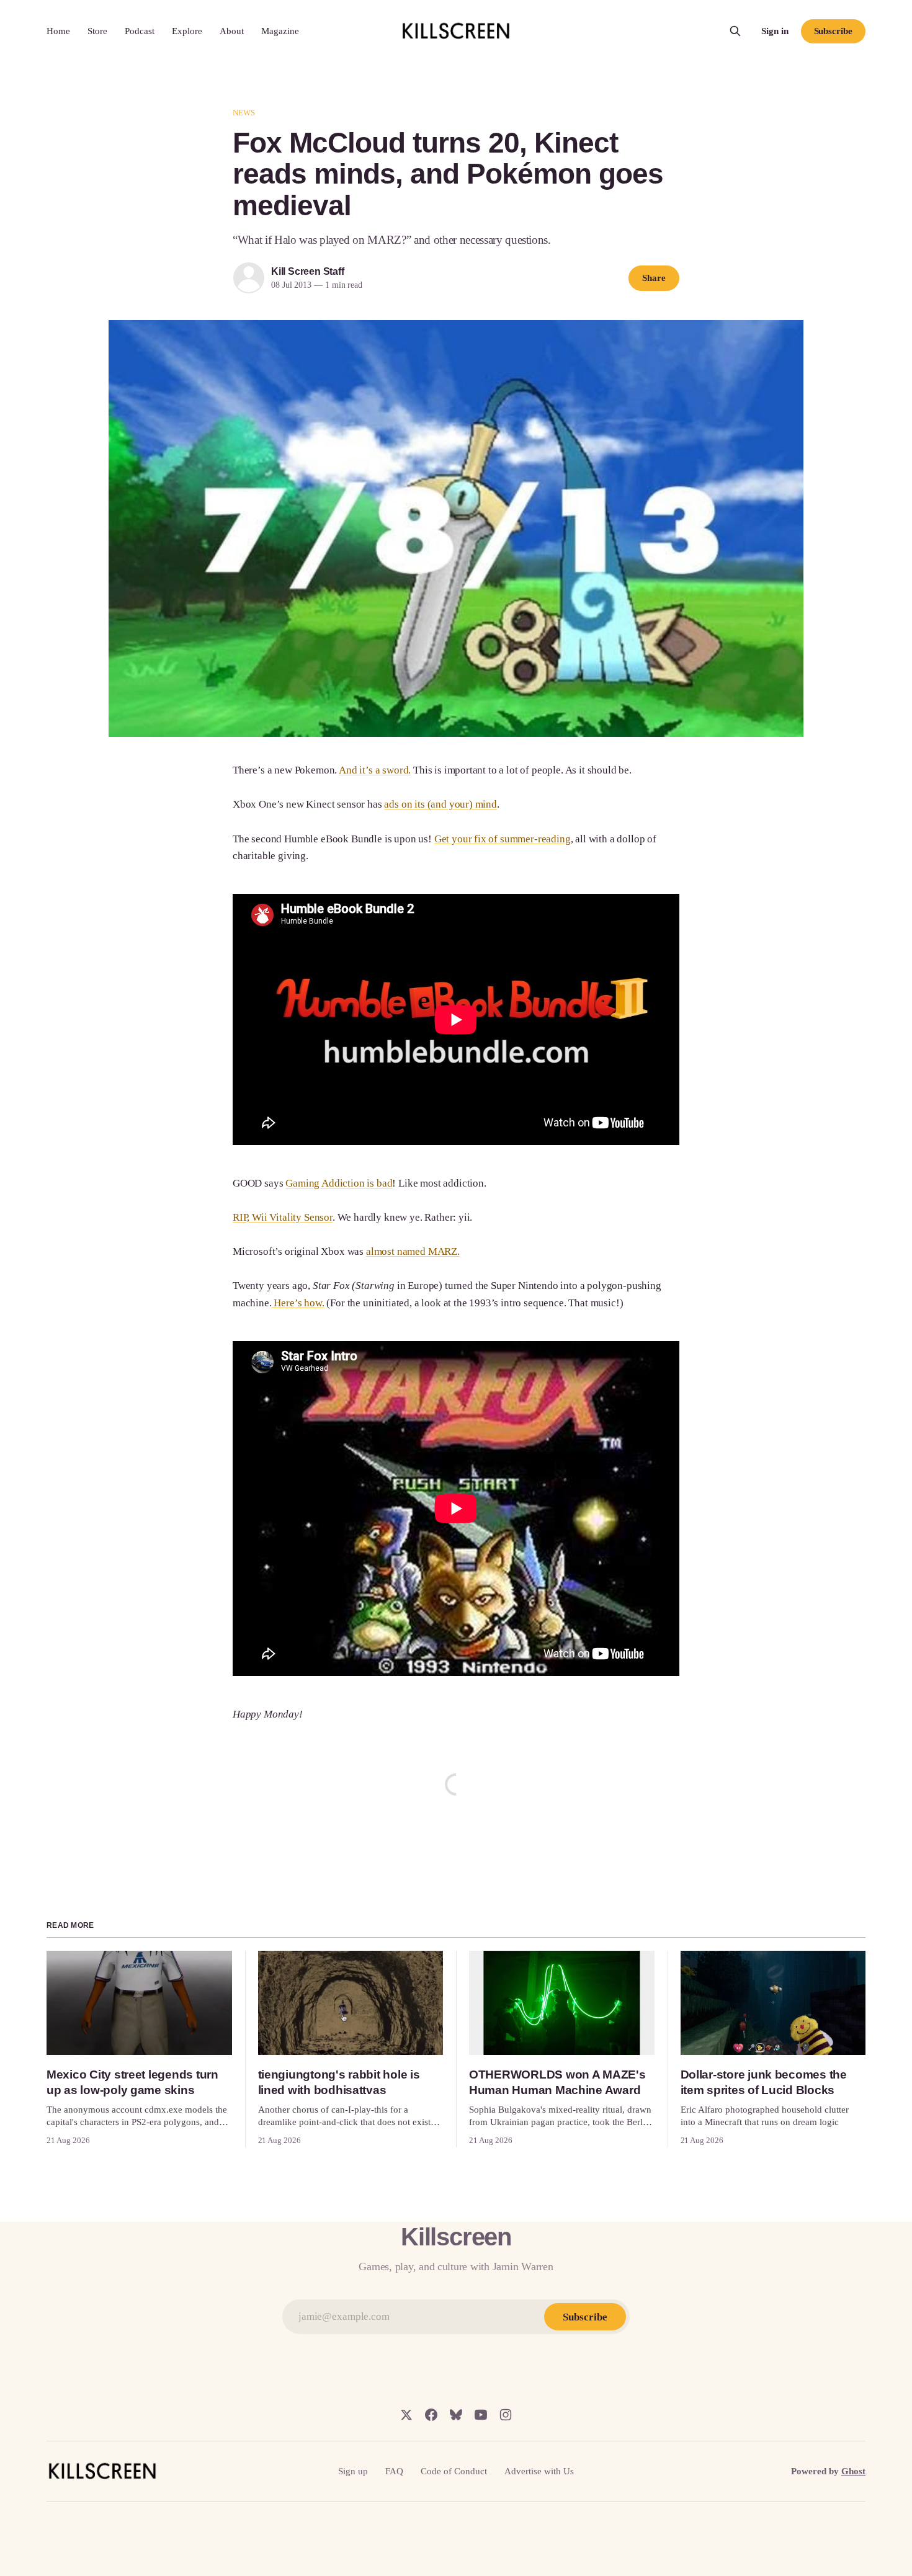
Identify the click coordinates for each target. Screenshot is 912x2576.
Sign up (353, 2471)
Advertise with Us (539, 2471)
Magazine (280, 31)
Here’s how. (298, 1303)
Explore (187, 31)
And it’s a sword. (375, 770)
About (232, 31)
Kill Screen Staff (307, 271)
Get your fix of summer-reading (503, 839)
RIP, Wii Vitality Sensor (283, 1217)
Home (58, 31)
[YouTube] (481, 2415)
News (244, 113)
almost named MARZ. (413, 1251)
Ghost (853, 2471)
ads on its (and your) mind (440, 804)
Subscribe (833, 31)
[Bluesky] (456, 2415)
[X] (406, 2415)
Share (654, 278)
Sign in (775, 31)
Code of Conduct (454, 2471)
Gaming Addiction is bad (339, 1183)
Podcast (140, 31)
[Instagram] (506, 2415)
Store (97, 31)
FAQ (394, 2471)
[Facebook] (431, 2415)
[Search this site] (735, 31)
